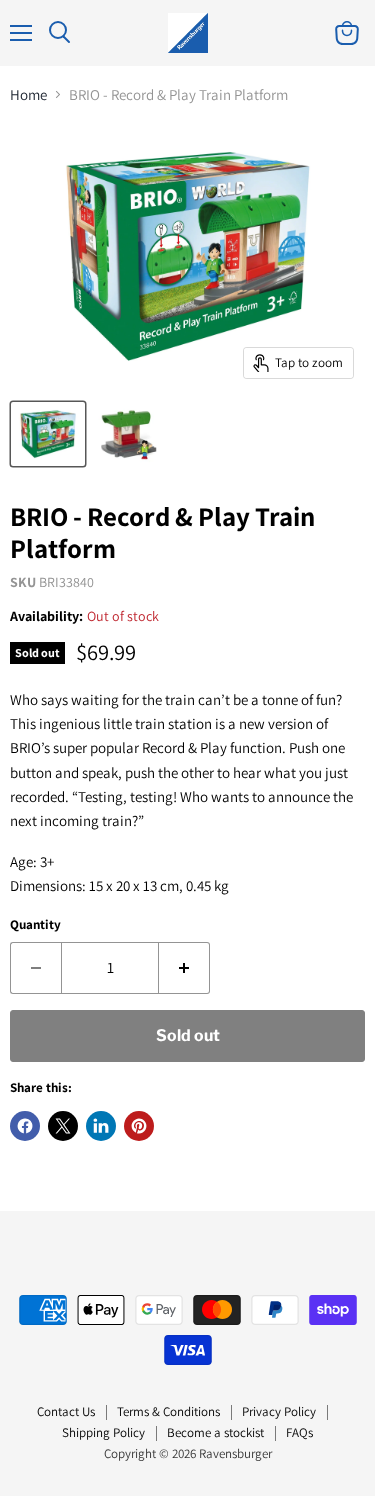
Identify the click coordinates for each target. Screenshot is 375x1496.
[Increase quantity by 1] (184, 968)
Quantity (35, 924)
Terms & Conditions (168, 1411)
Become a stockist (215, 1432)
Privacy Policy (279, 1411)
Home (28, 94)
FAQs (299, 1432)
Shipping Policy (103, 1432)
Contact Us (66, 1411)
